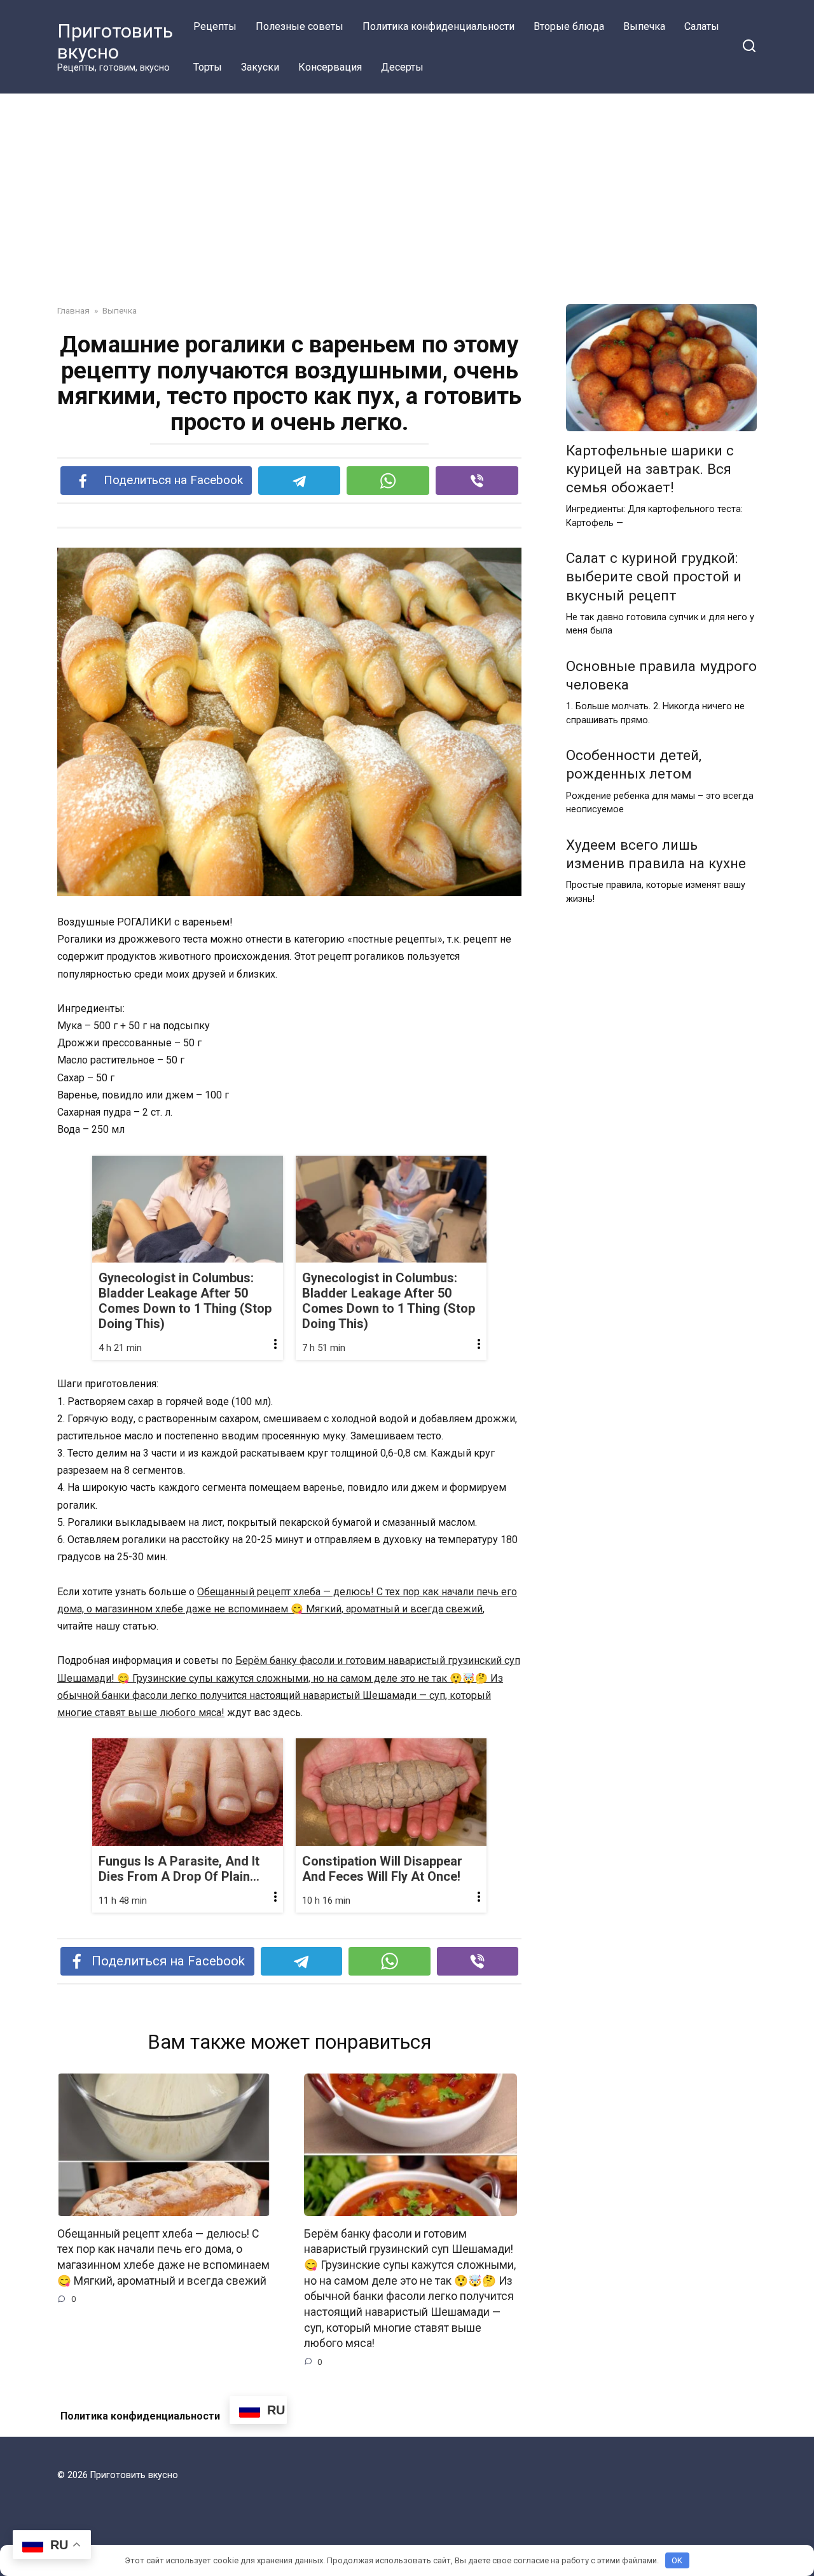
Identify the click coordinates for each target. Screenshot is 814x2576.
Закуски (260, 67)
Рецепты (215, 26)
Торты (208, 67)
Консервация (330, 67)
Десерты (402, 67)
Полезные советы (300, 26)
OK (677, 2560)
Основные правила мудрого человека (661, 675)
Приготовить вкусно (115, 41)
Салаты (702, 26)
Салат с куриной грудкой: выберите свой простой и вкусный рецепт (654, 577)
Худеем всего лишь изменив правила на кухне (656, 854)
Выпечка (644, 26)
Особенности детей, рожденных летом (634, 765)
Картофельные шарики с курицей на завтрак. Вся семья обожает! (650, 469)
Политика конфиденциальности (438, 26)
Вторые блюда (569, 26)
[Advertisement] (407, 209)
